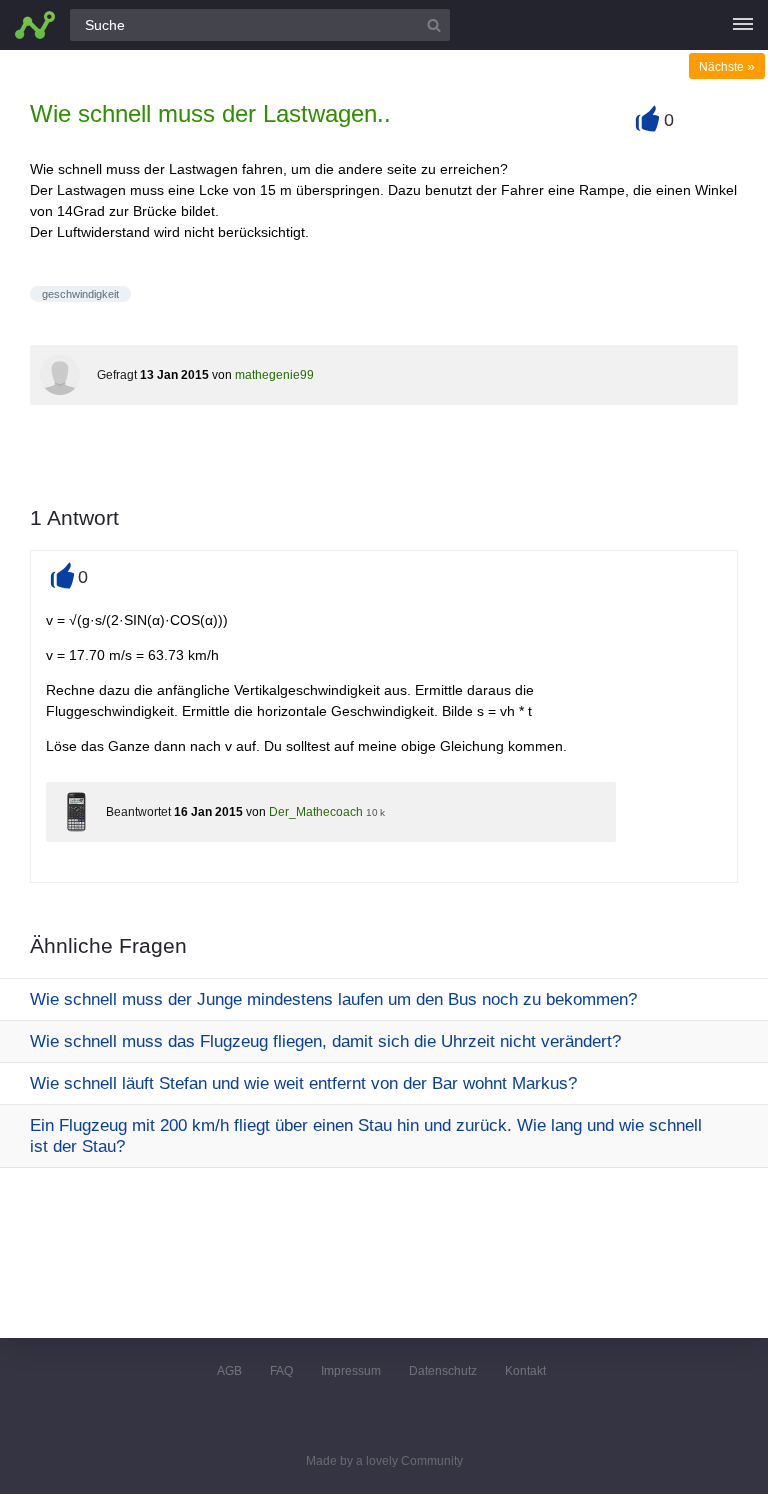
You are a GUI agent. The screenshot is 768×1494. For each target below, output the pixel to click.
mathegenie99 (274, 375)
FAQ (281, 1371)
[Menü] (743, 25)
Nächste (727, 67)
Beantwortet (138, 812)
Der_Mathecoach (316, 812)
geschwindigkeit (80, 294)
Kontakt (525, 1371)
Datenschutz (443, 1371)
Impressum (351, 1371)
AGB (229, 1371)
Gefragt (117, 375)
